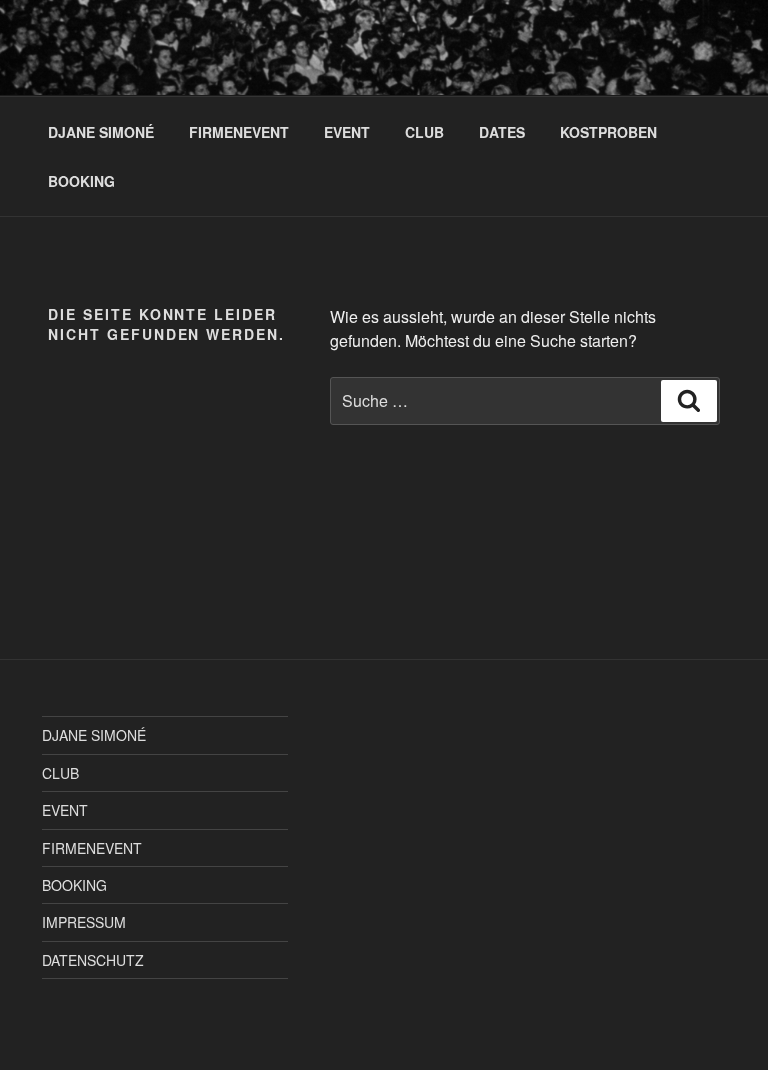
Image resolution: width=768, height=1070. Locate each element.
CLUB (424, 132)
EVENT (347, 132)
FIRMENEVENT (239, 132)
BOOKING (81, 181)
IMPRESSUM (84, 922)
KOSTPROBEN (608, 132)
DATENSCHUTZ (93, 960)
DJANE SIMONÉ (101, 132)
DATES (502, 132)
